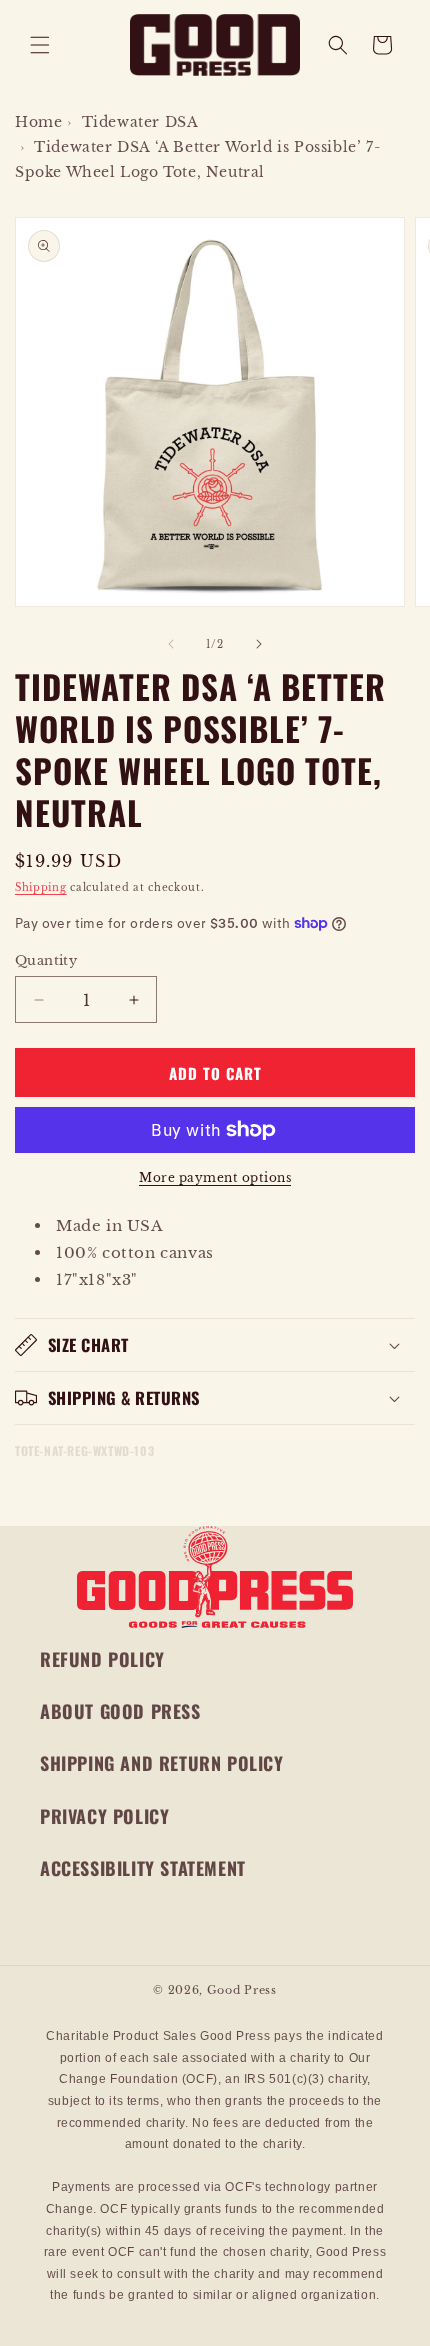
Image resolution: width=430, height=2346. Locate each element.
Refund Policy (102, 1659)
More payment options (215, 1177)
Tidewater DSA (140, 122)
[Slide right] (259, 644)
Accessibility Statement (143, 1868)
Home (38, 122)
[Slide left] (171, 644)
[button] (40, 45)
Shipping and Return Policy (162, 1763)
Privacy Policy (104, 1816)
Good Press (242, 1990)
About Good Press (120, 1711)
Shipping (41, 887)
